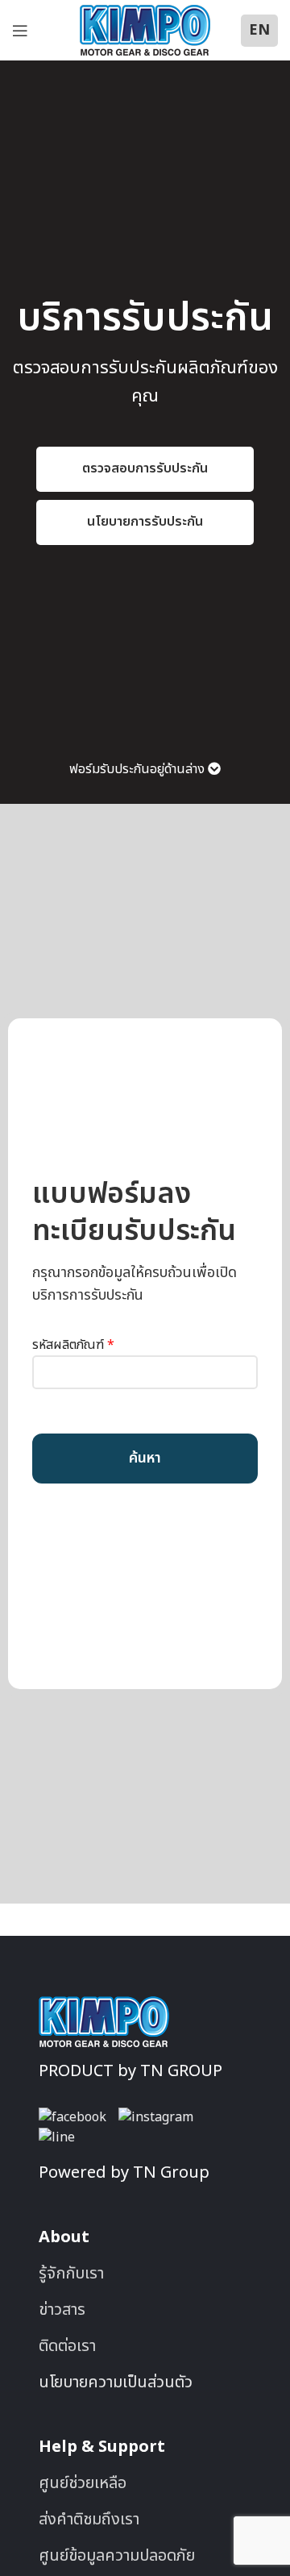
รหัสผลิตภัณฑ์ (73, 1345)
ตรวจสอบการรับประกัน (145, 468)
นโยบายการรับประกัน (145, 522)
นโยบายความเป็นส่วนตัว (116, 2382)
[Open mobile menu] (20, 31)
